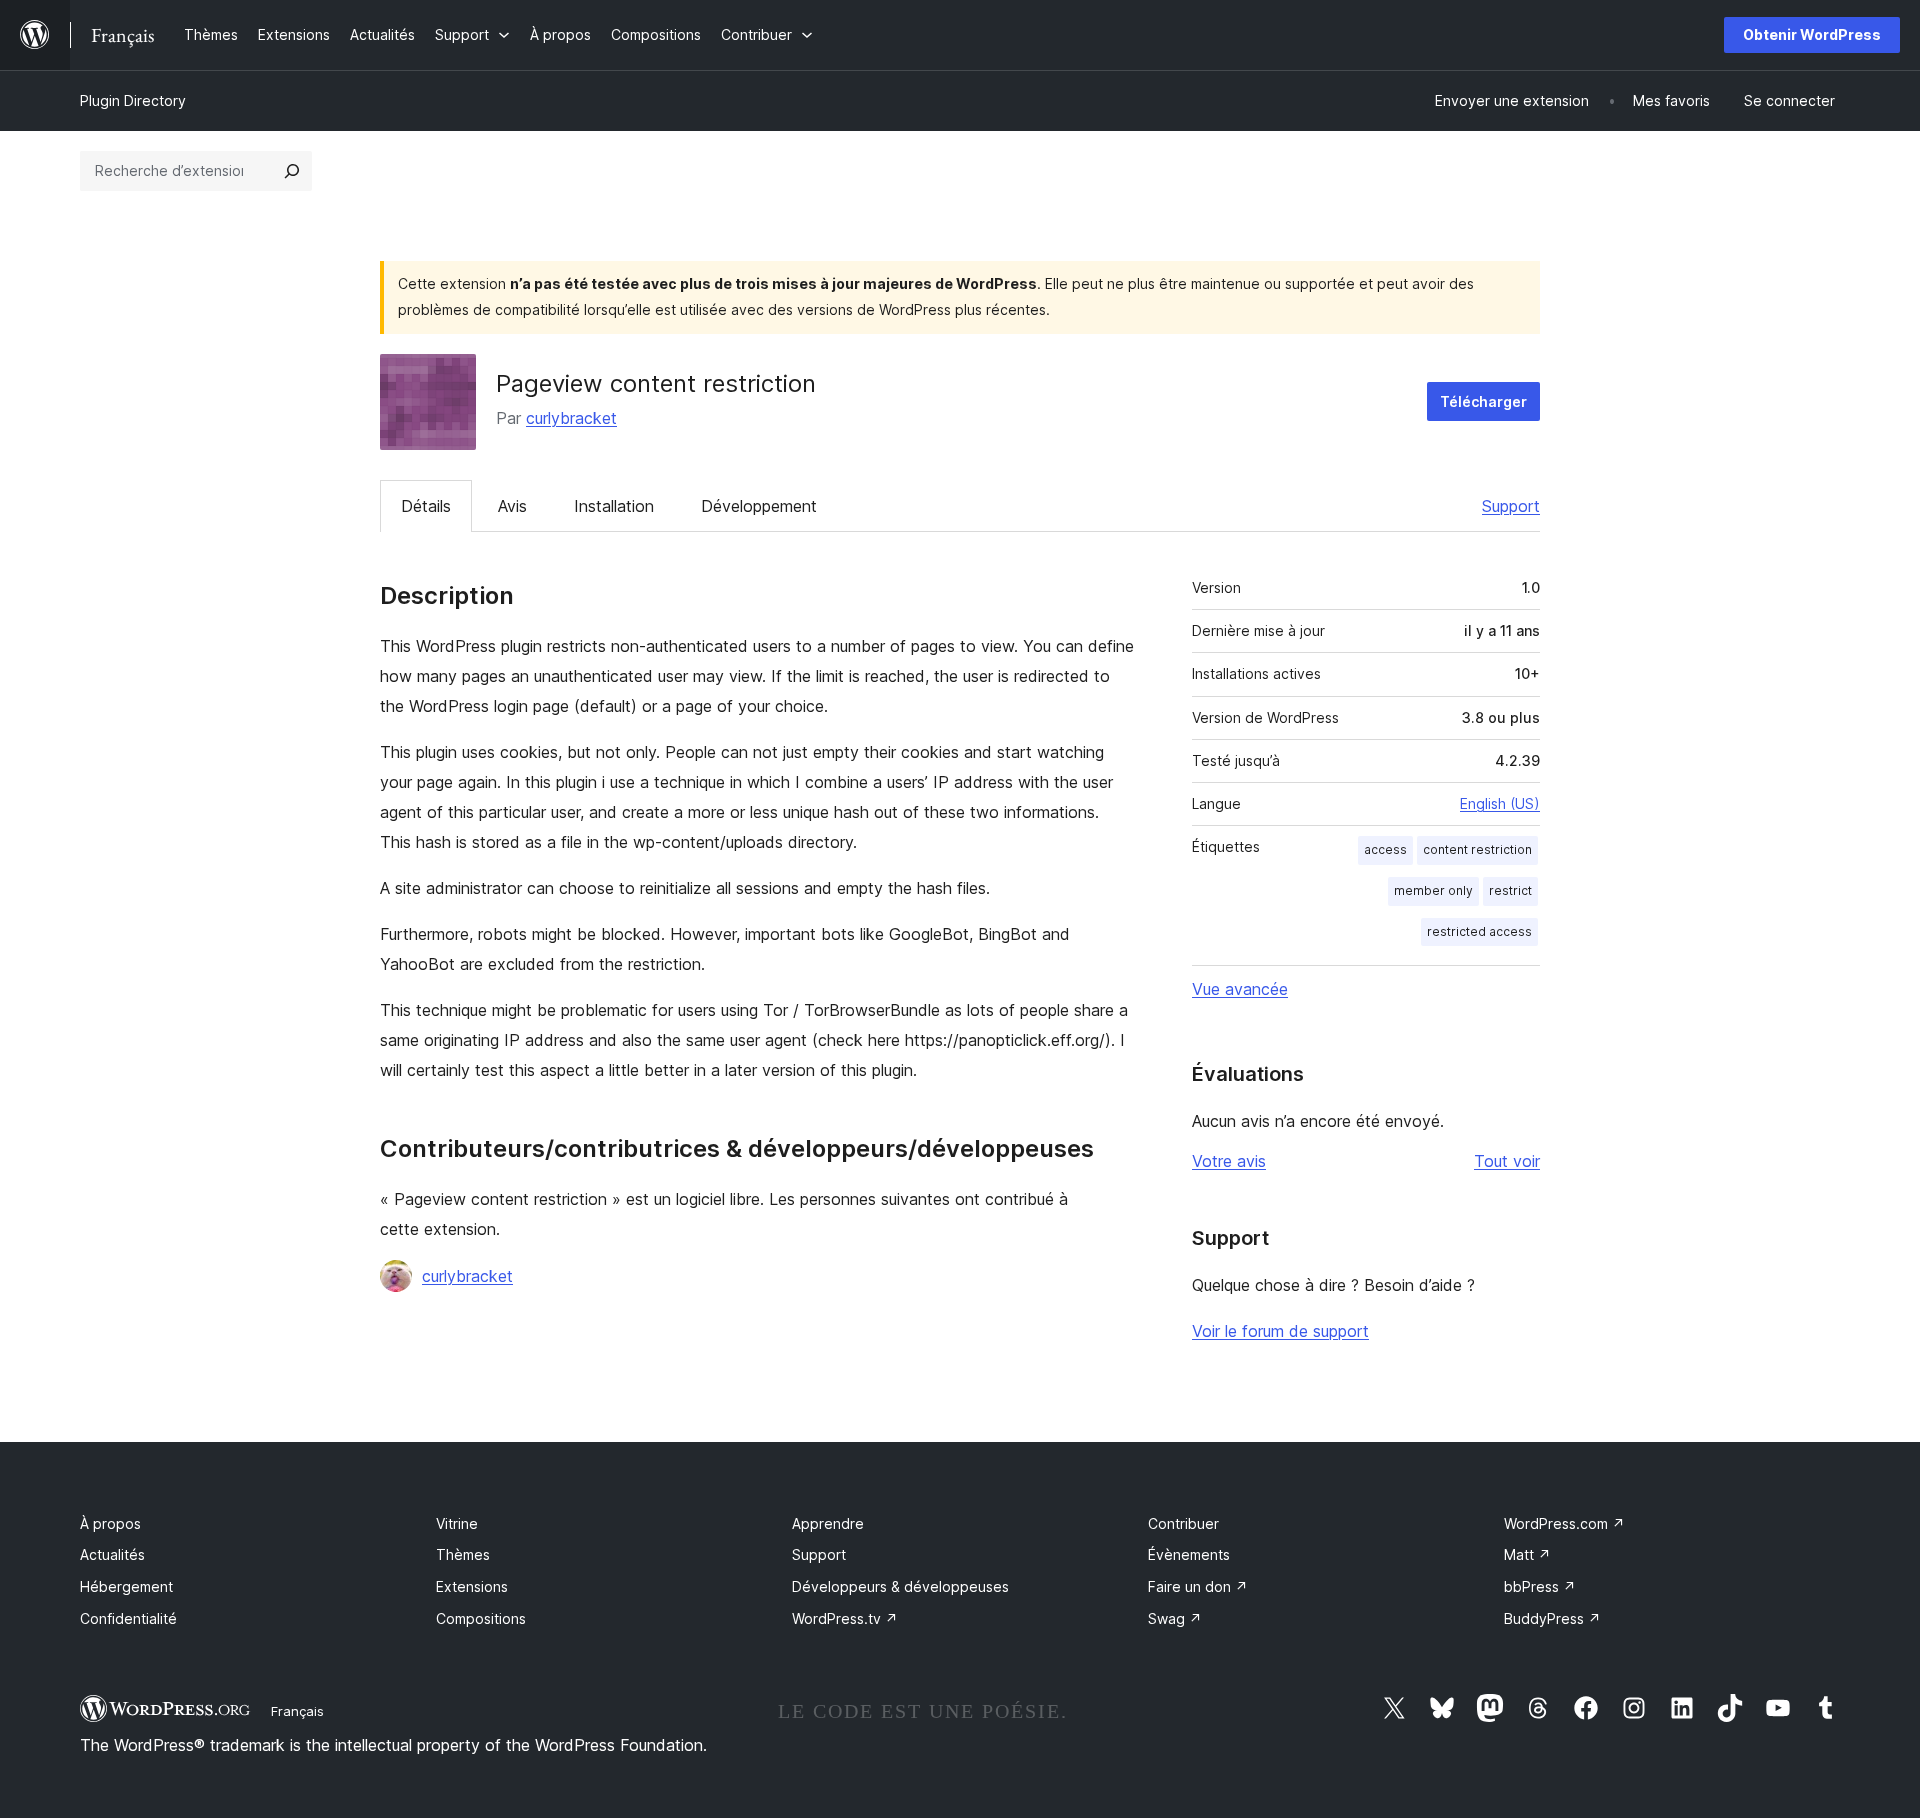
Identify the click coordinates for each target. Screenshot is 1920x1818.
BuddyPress (1552, 1618)
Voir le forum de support (1280, 1331)
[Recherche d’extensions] (292, 171)
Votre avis (1229, 1161)
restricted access (1479, 931)
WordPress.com (1564, 1523)
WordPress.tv (845, 1618)
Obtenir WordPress (1812, 34)
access (1385, 849)
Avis (512, 506)
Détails (426, 506)
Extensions (472, 1586)
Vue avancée (1240, 989)
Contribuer (1183, 1523)
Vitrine (457, 1523)
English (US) (1500, 803)
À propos (110, 1523)
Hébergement (126, 1586)
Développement (759, 506)
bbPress (1540, 1586)
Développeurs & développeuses (900, 1586)
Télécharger (1483, 401)
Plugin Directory (133, 100)
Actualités (112, 1554)
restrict (1510, 890)
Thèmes (463, 1554)
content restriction (1477, 849)
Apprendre (828, 1523)
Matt (1527, 1554)
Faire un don (1198, 1586)
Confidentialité (128, 1618)
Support (1511, 506)
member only (1433, 890)
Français (297, 1711)
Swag (1175, 1618)
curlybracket (571, 418)
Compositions (481, 1618)
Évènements (1189, 1554)
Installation (614, 506)
